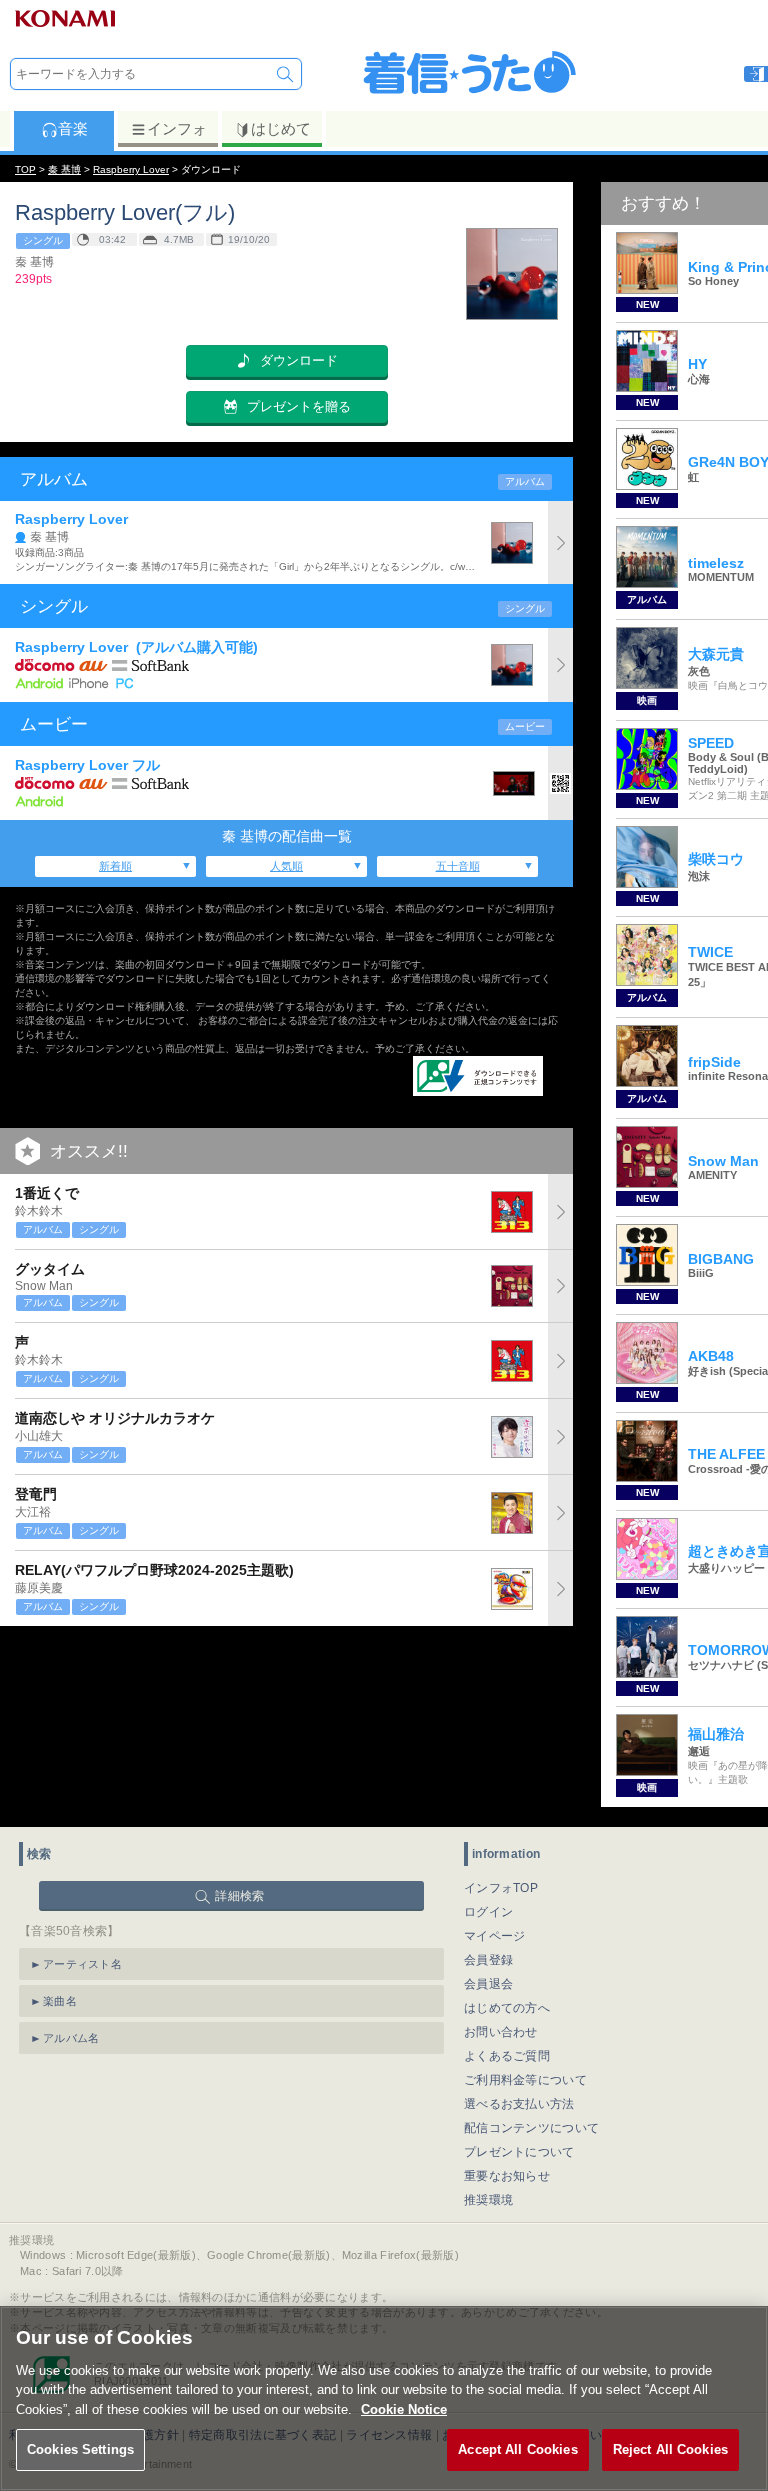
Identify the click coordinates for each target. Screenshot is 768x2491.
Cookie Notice (404, 2409)
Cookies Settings (80, 2449)
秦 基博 (64, 169)
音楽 (73, 128)
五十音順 (458, 866)
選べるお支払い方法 (519, 2104)
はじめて (281, 128)
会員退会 (488, 1984)
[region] (384, 2398)
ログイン (488, 1912)
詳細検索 (239, 1896)
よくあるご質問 (507, 2056)
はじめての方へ (507, 2008)
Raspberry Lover (131, 169)
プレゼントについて (519, 2152)
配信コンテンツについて (531, 2128)
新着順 (115, 866)
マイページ (495, 1936)
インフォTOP (501, 1888)
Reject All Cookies (670, 2449)
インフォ (177, 128)
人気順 (286, 866)
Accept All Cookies (517, 2449)
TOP (25, 169)
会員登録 (488, 1960)
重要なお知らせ (507, 2176)
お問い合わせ (501, 2032)
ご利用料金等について (525, 2080)
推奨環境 (488, 2200)
